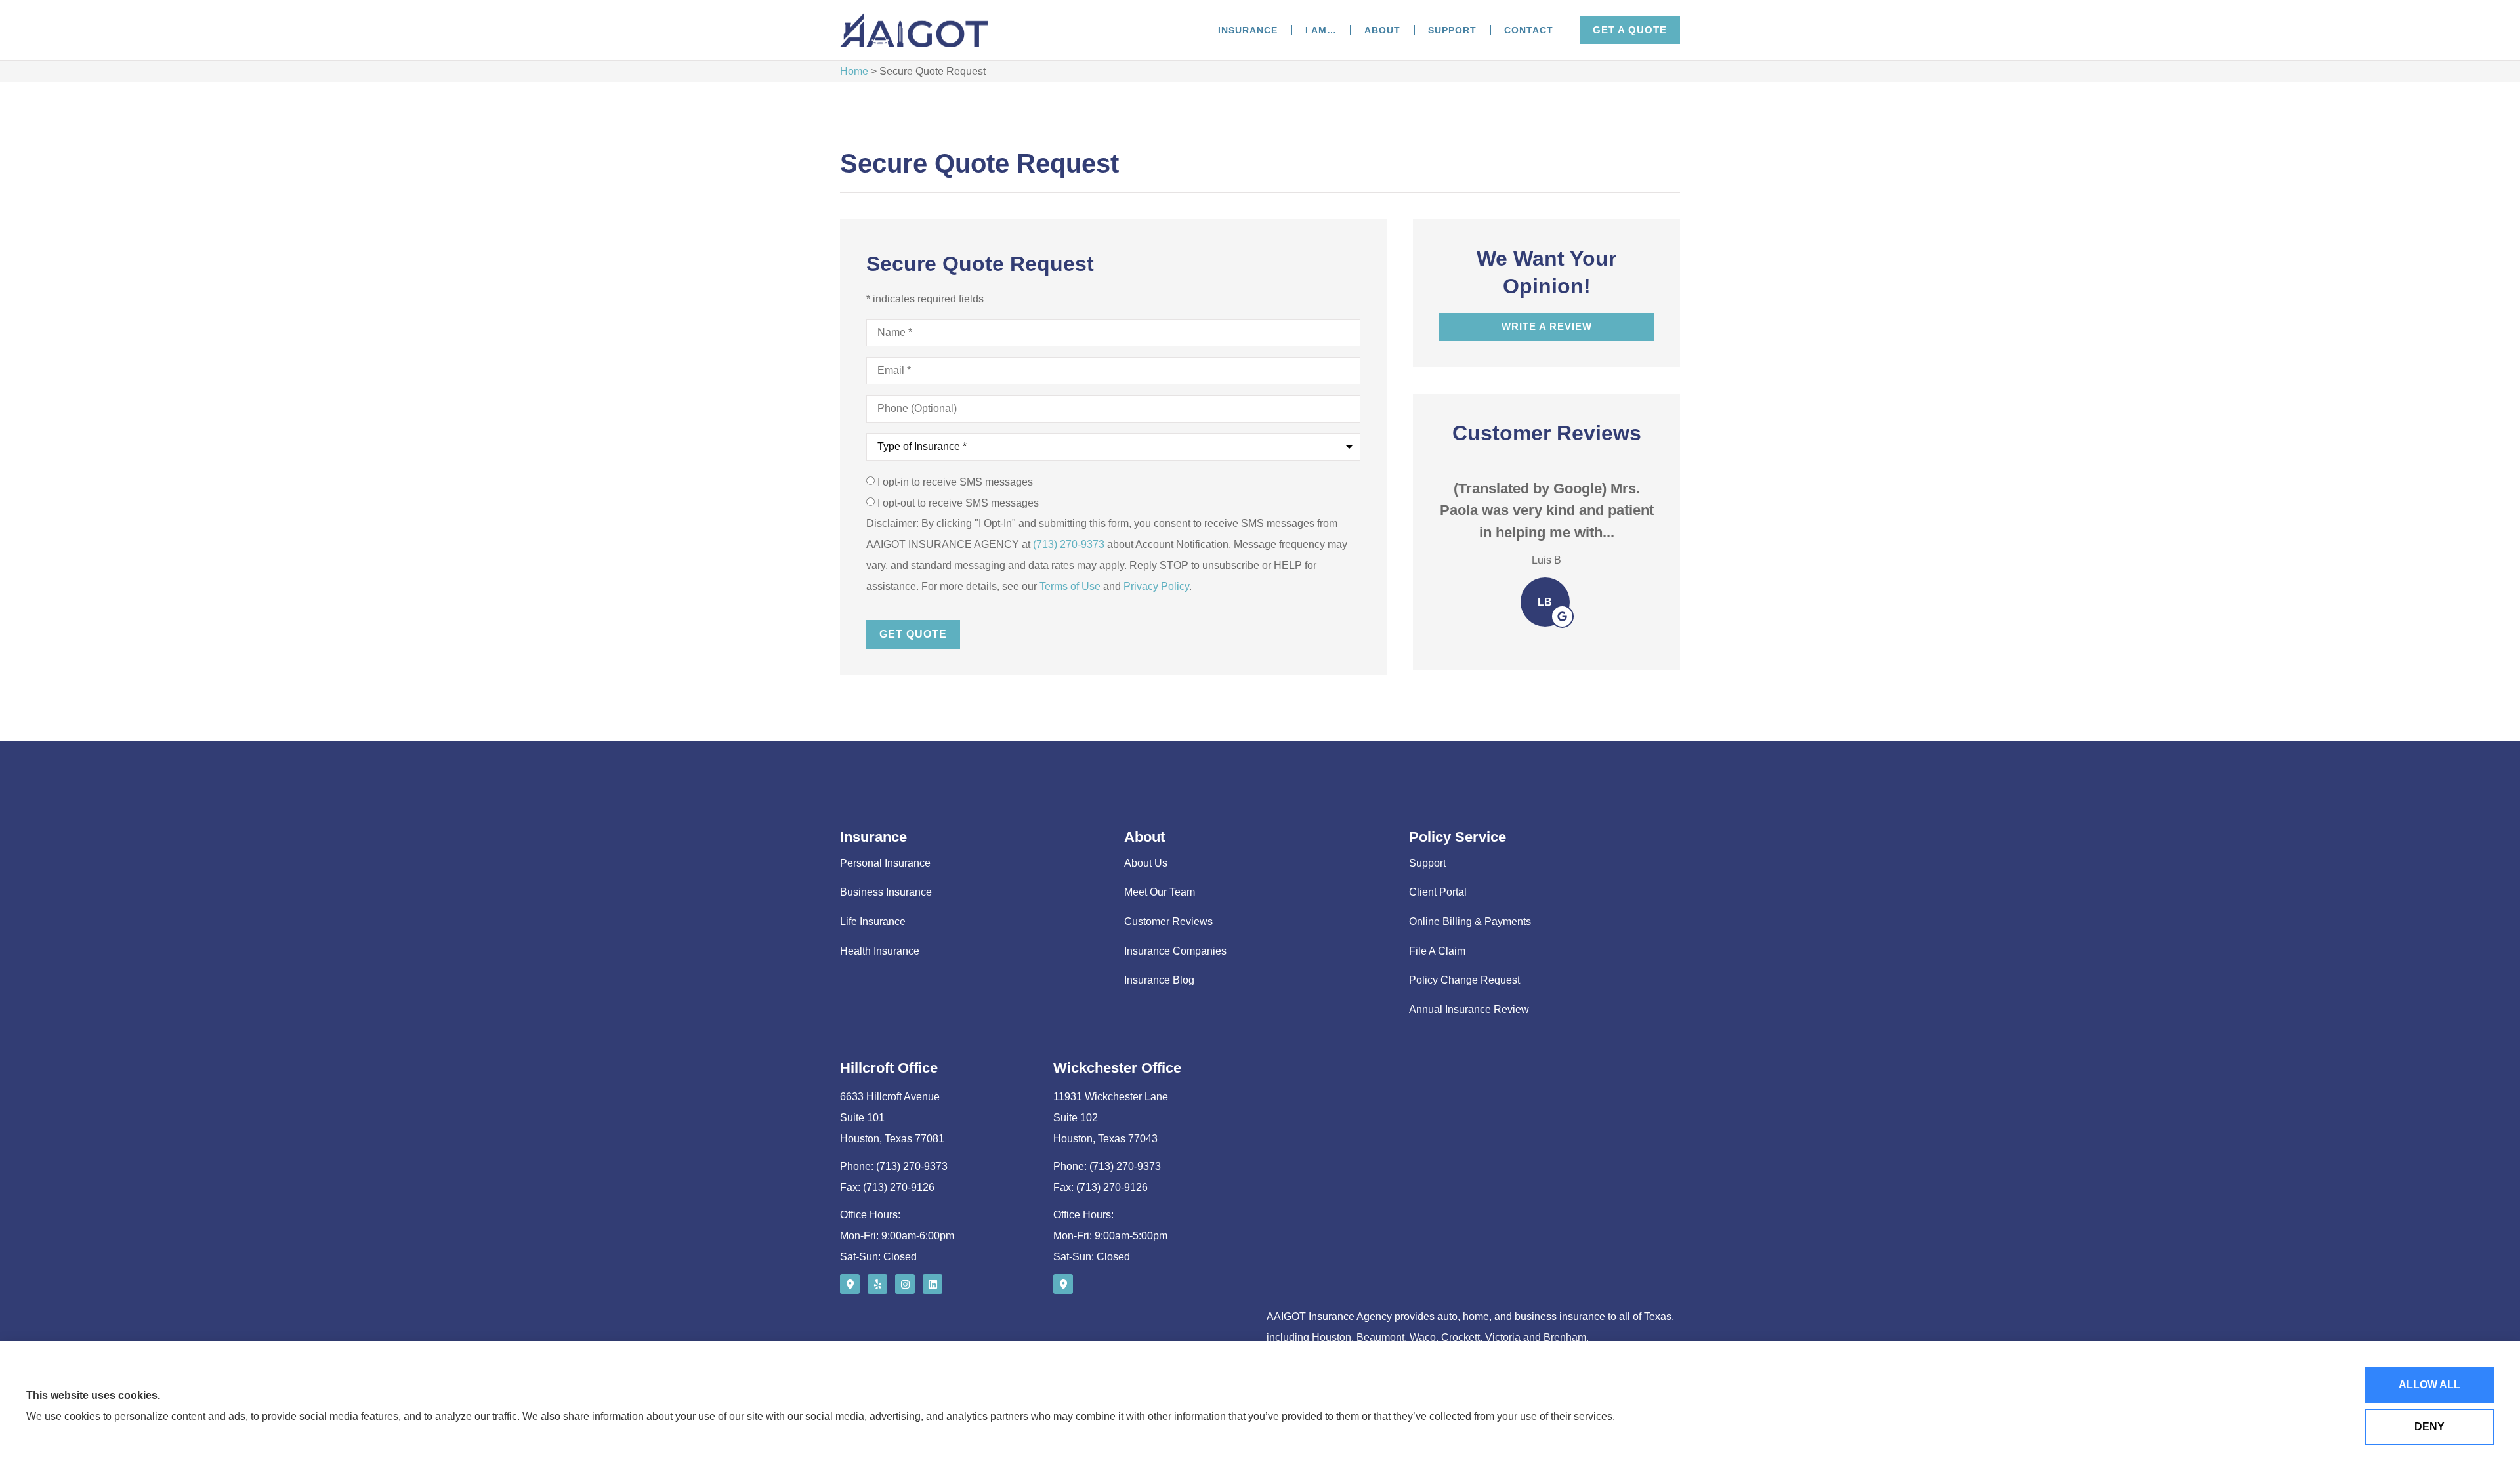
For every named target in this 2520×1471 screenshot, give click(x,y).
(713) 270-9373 (1069, 544)
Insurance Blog (1159, 980)
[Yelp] (877, 1284)
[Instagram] (905, 1284)
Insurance (1248, 30)
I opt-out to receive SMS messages (958, 503)
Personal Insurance (885, 863)
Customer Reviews (1168, 922)
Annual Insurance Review (1469, 1009)
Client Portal (1438, 892)
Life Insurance (873, 922)
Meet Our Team (1160, 892)
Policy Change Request (1464, 980)
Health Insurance (880, 951)
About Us (1146, 863)
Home (854, 71)
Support (1452, 30)
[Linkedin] (933, 1284)
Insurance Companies (1175, 951)
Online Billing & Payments (1470, 922)
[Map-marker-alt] (850, 1284)
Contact (1529, 30)
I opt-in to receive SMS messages (955, 482)
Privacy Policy (1156, 586)
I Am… (1321, 30)
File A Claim (1437, 951)
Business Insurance (886, 892)
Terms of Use (1070, 586)
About (1382, 30)
